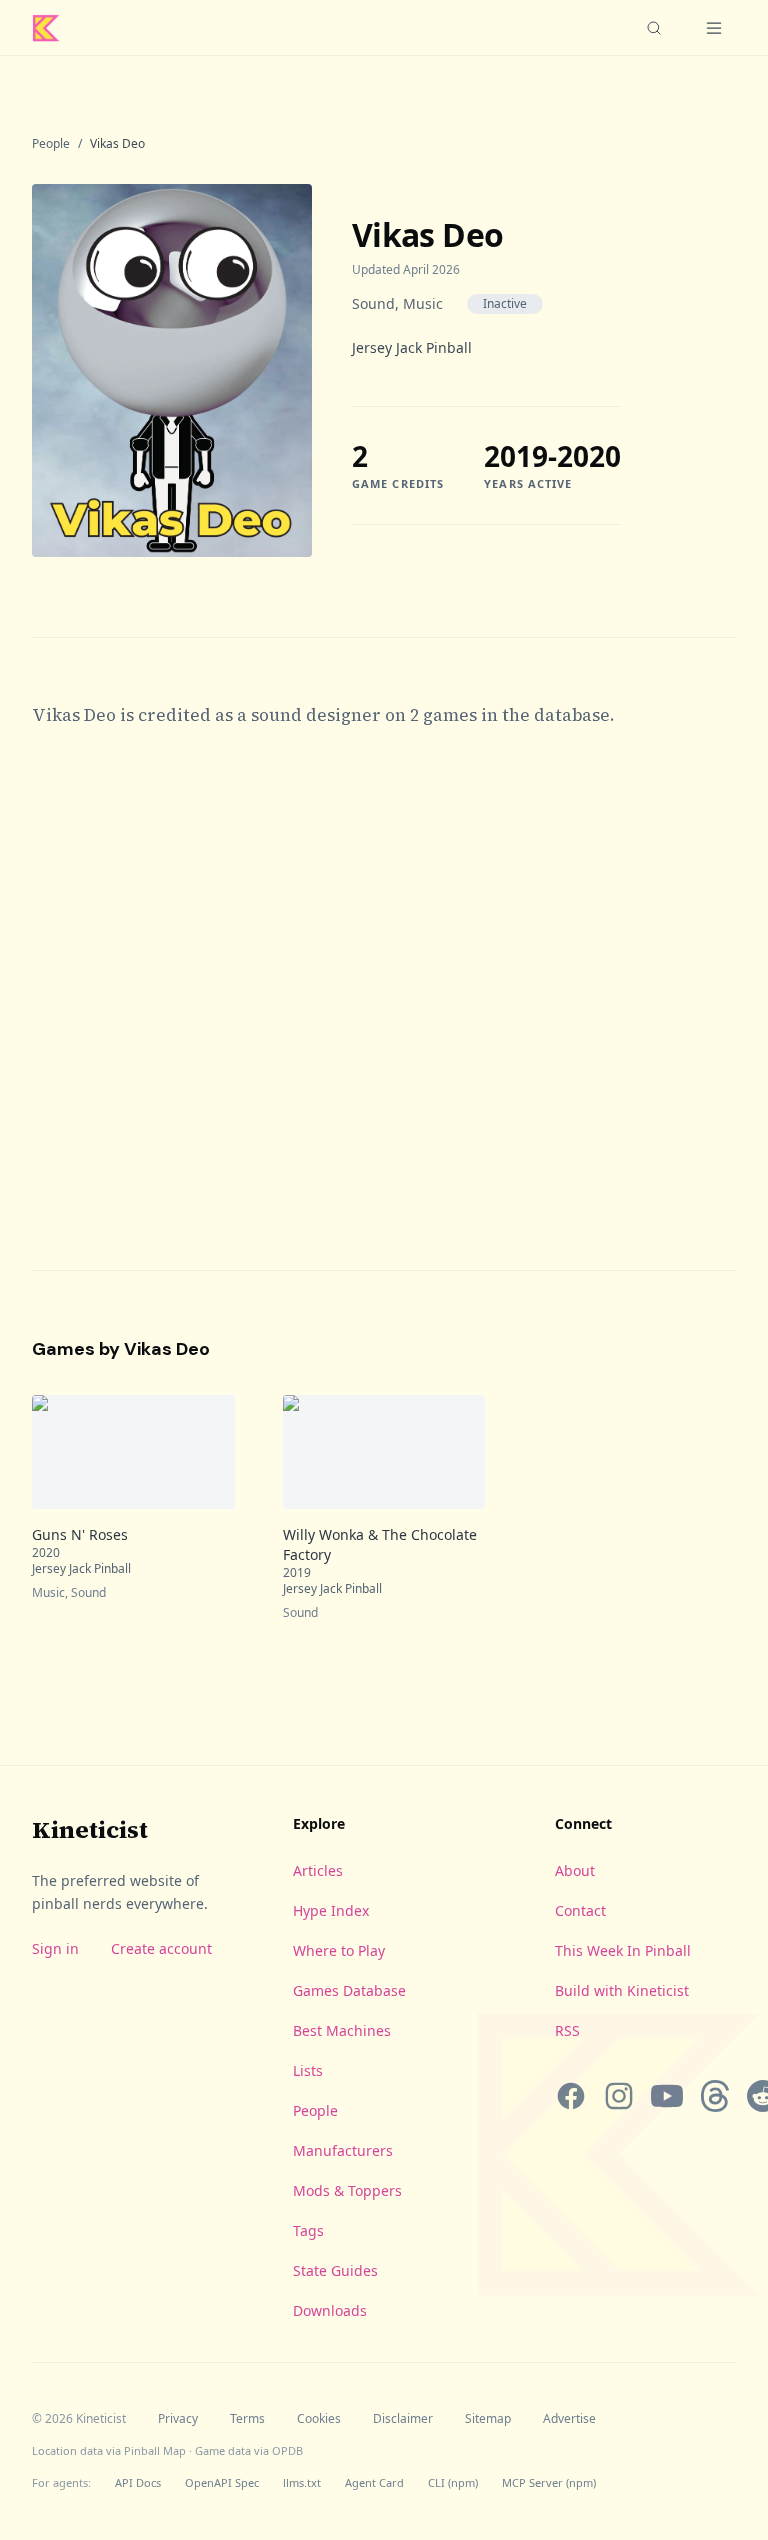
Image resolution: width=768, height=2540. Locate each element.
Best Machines (342, 2030)
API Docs (138, 2482)
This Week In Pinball (623, 1950)
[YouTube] (667, 2096)
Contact (580, 1910)
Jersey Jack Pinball (412, 347)
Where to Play (339, 1950)
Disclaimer (403, 2419)
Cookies (319, 2419)
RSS (567, 2030)
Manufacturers (343, 2150)
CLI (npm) (453, 2482)
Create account (161, 1948)
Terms (247, 2419)
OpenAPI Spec (222, 2482)
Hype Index (331, 1910)
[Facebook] (571, 2096)
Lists (308, 2070)
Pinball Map (155, 2450)
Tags (308, 2230)
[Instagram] (619, 2096)
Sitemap (488, 2419)
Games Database (349, 1990)
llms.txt (302, 2482)
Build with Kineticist (622, 1990)
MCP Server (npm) (549, 2482)
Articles (318, 1870)
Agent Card (374, 2482)
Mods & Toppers (347, 2190)
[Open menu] (714, 28)
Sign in (55, 1948)
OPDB (287, 2450)
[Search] (654, 28)
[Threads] (715, 2096)
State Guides (335, 2270)
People (51, 144)
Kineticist (90, 1829)
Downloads (330, 2310)
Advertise (569, 2419)
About (575, 1870)
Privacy (178, 2419)
